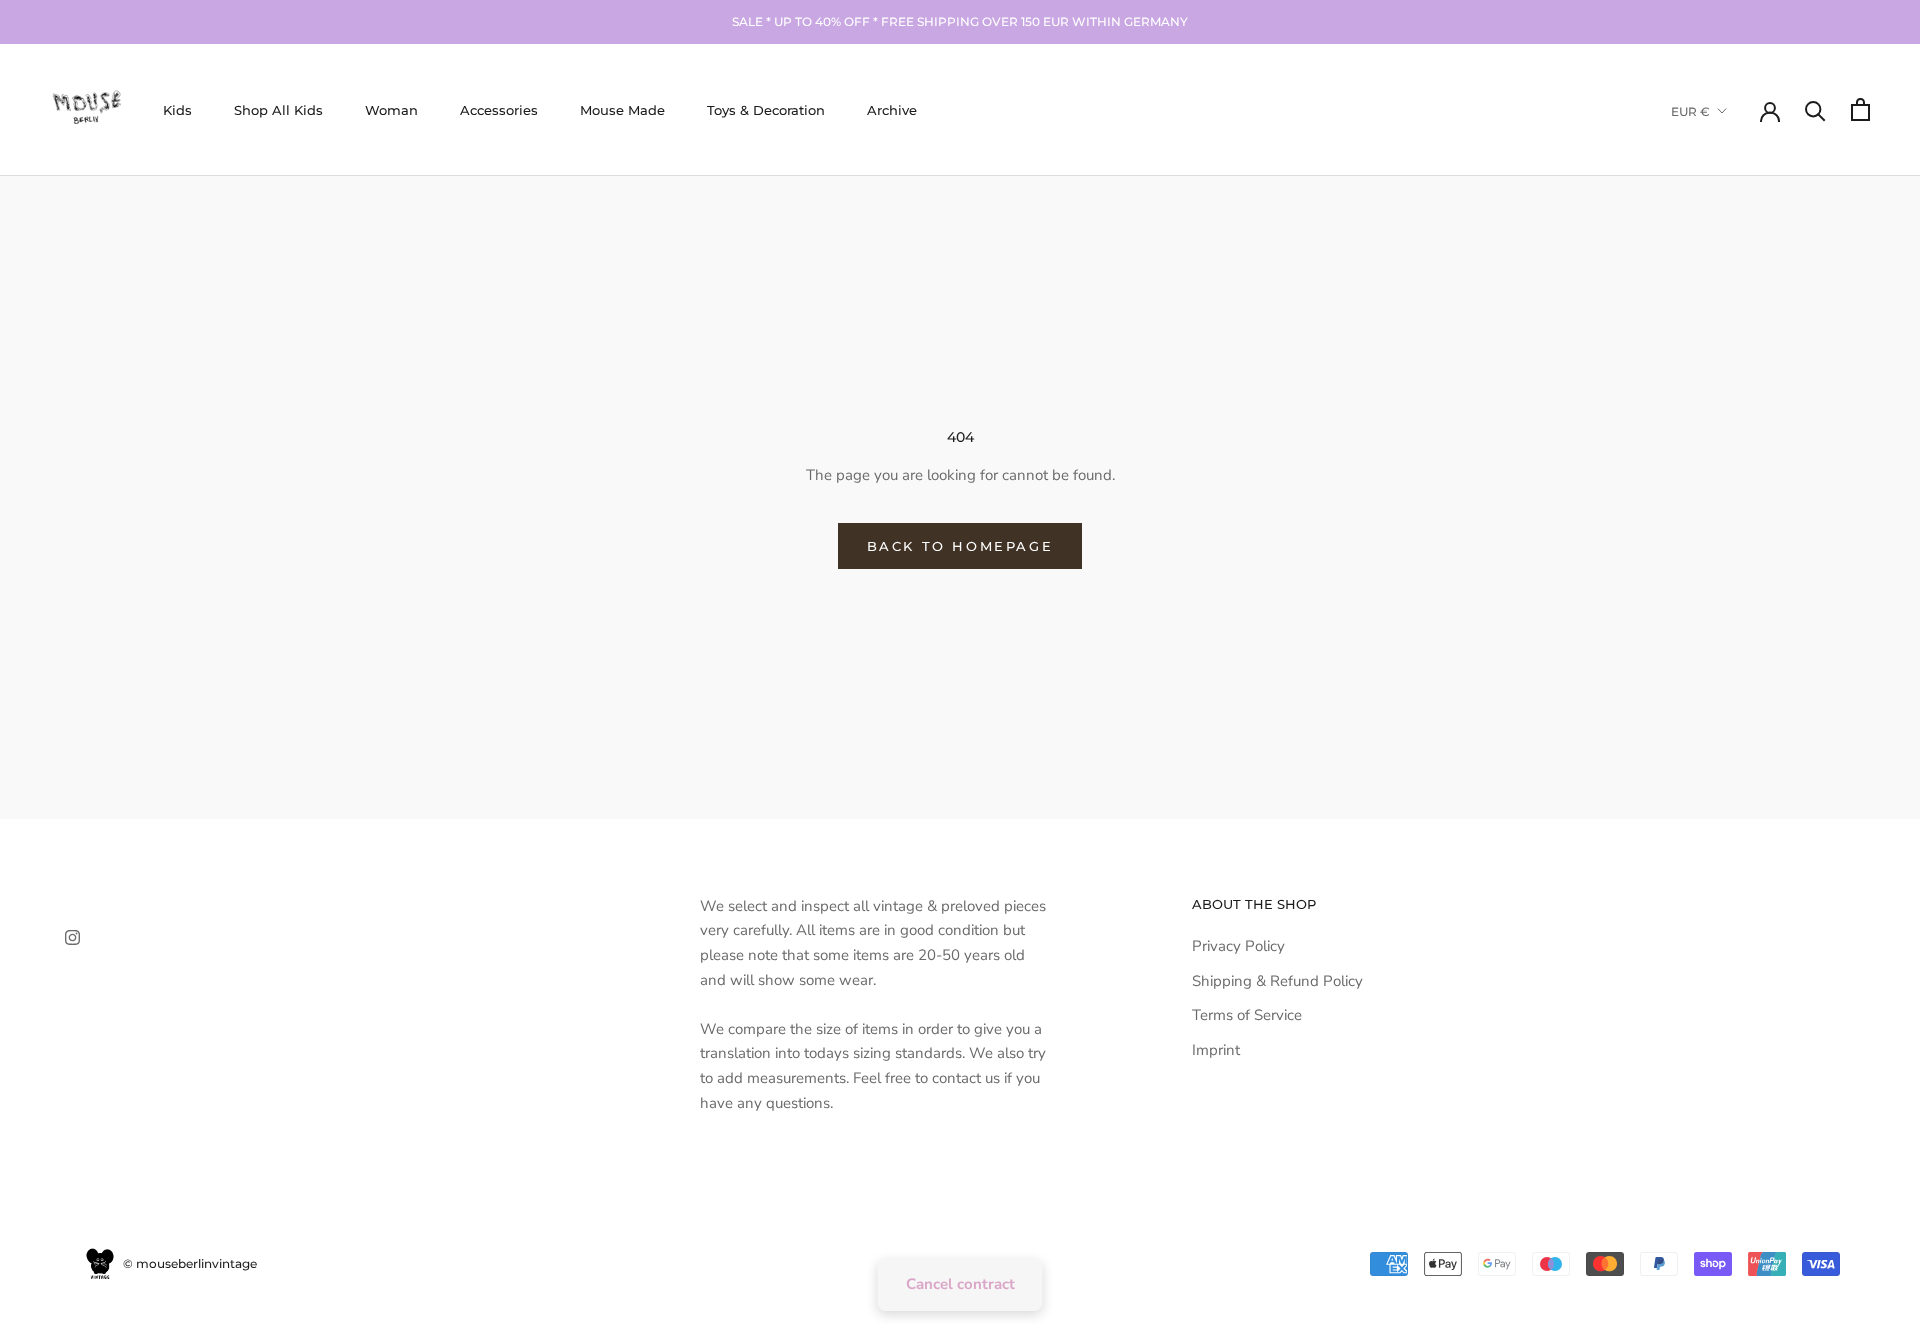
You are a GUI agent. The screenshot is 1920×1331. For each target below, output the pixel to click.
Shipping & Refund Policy (1277, 981)
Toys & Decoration (766, 109)
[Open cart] (1860, 109)
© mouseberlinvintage (188, 1263)
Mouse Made (622, 109)
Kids (177, 109)
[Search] (1815, 109)
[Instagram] (72, 936)
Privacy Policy (1238, 946)
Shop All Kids (278, 109)
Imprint (1216, 1050)
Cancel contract (960, 1284)
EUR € (1690, 110)
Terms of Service (1247, 1015)
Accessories (499, 109)
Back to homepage (960, 546)
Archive (892, 109)
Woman (391, 109)
